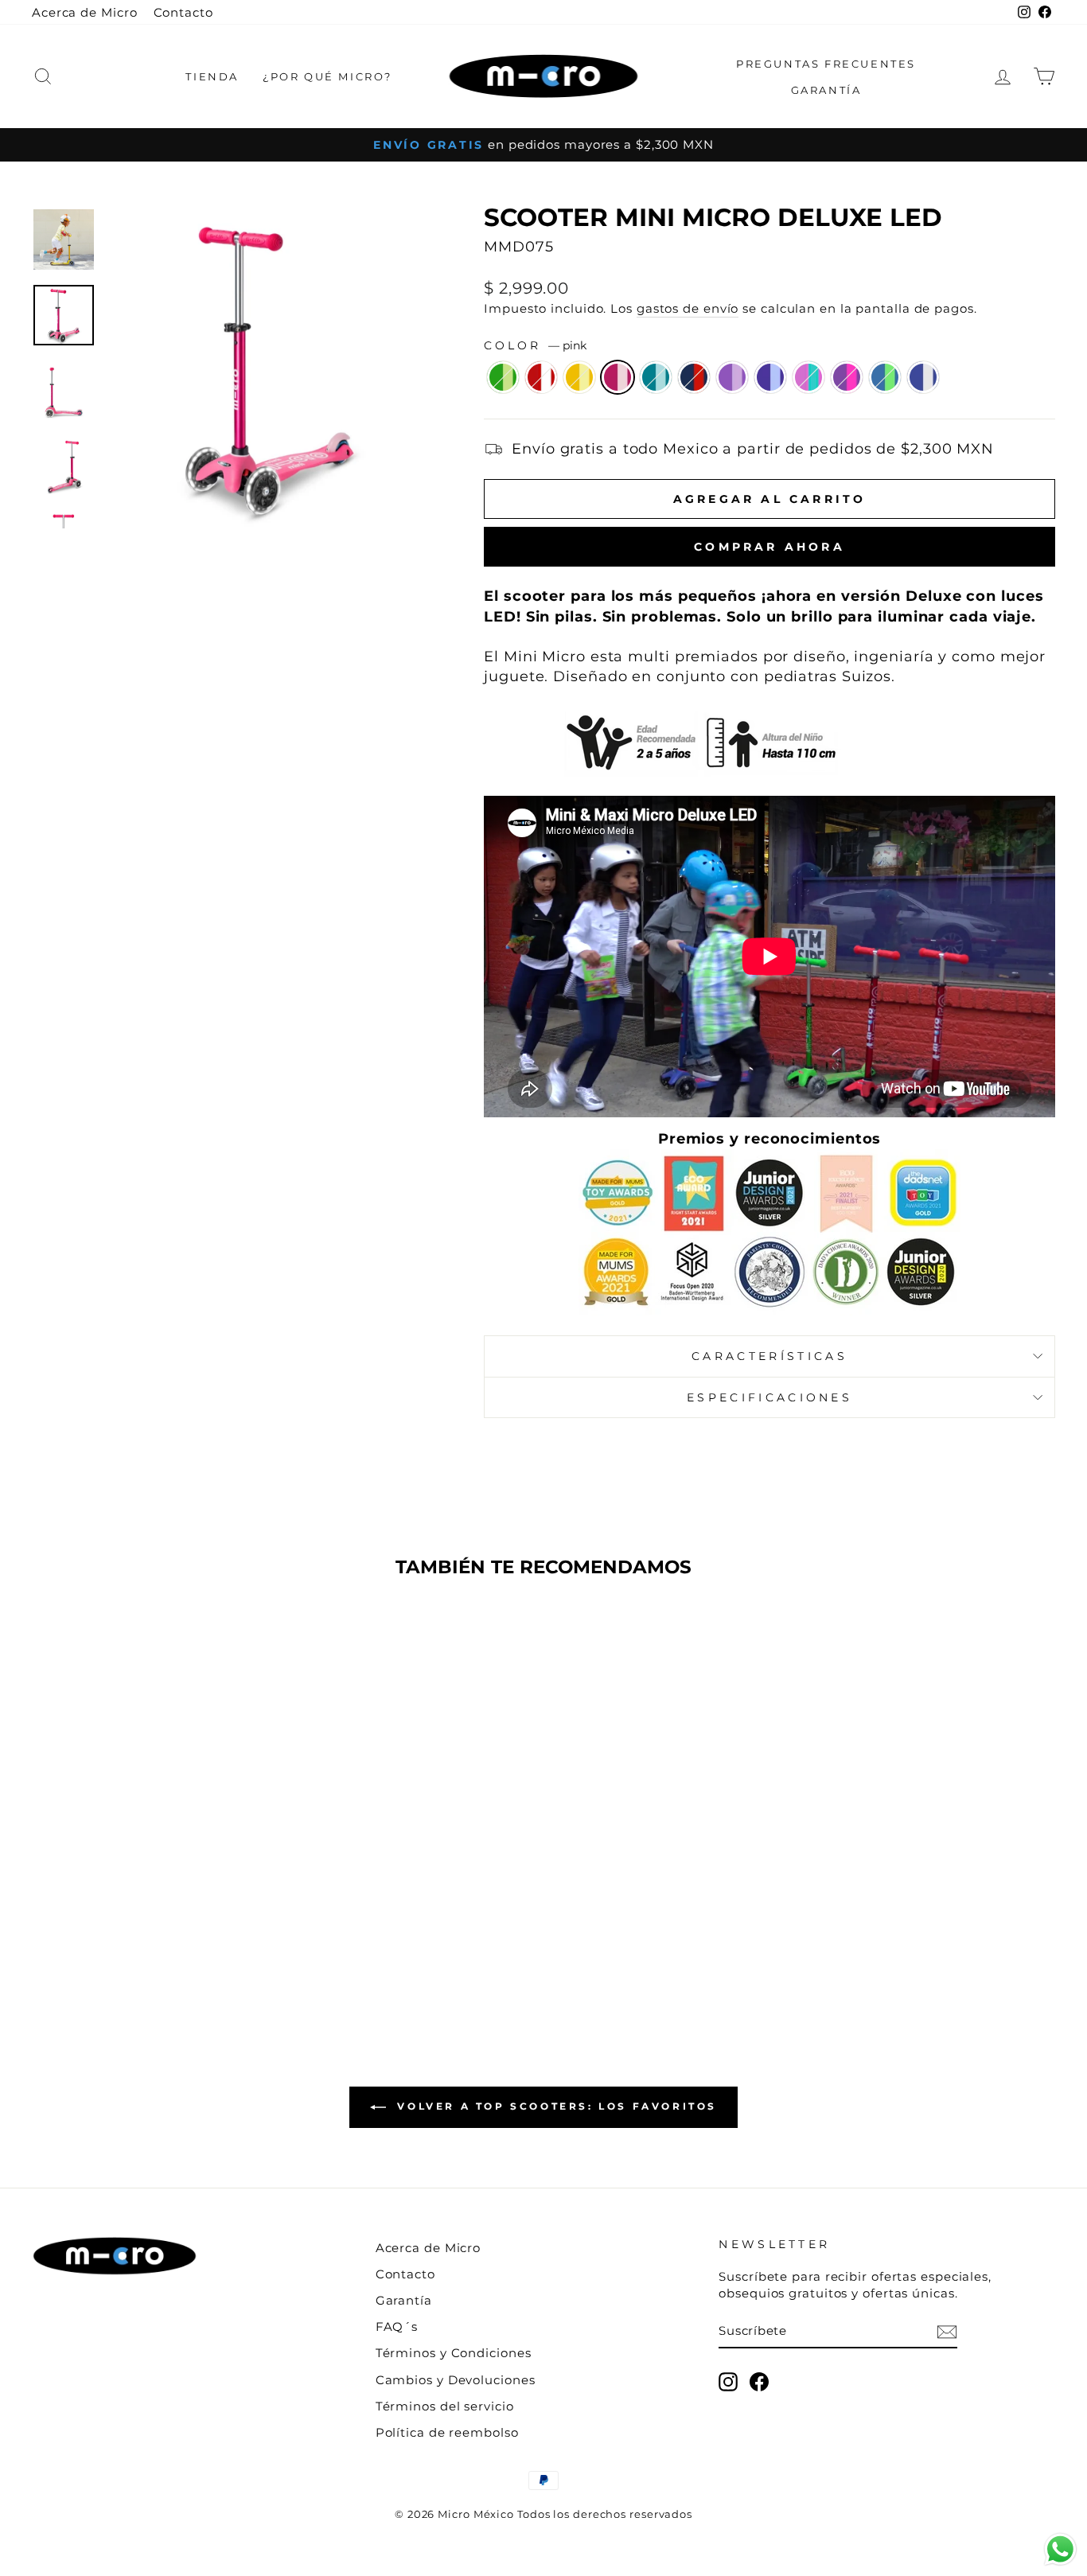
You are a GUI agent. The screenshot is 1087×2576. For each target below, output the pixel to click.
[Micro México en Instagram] (728, 2382)
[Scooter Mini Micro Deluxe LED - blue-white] (153, 1952)
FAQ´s (397, 2327)
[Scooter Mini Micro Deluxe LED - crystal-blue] (261, 1934)
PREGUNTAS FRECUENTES (826, 64)
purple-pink (847, 377)
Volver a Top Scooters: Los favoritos (555, 2106)
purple (732, 377)
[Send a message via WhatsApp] (1060, 2549)
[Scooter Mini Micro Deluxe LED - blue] (196, 1934)
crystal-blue (885, 377)
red (541, 377)
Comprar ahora (769, 547)
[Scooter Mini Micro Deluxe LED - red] (67, 1934)
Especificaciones (769, 1397)
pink (618, 377)
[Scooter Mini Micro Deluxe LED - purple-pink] (239, 1934)
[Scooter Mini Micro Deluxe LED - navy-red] (153, 1934)
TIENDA (212, 76)
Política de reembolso (447, 2432)
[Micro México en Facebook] (759, 2382)
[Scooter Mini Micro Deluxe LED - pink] (110, 1934)
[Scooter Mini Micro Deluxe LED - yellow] (89, 1934)
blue (770, 377)
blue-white (923, 377)
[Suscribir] (947, 2331)
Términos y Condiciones (454, 2353)
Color (535, 345)
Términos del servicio (445, 2406)
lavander (808, 377)
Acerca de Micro (85, 12)
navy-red (694, 377)
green (503, 377)
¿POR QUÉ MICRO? (327, 76)
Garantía (404, 2300)
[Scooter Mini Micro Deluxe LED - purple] (175, 1934)
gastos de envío (688, 308)
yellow (579, 377)
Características (769, 1356)
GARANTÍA (826, 90)
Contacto (183, 12)
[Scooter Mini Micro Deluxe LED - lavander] (218, 1934)
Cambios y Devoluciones (456, 2380)
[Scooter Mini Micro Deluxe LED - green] (46, 1934)
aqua (656, 377)
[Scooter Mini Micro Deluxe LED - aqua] (132, 1934)
